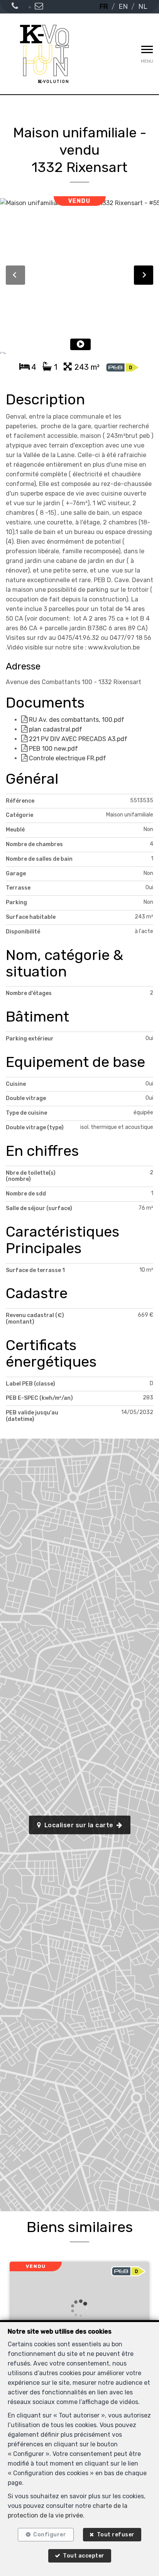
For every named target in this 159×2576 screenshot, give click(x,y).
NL (143, 7)
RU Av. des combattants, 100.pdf (76, 720)
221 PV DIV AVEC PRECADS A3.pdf (77, 739)
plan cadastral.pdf (55, 729)
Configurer (50, 2535)
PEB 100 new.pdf (53, 749)
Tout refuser (116, 2535)
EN (123, 7)
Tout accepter (84, 2556)
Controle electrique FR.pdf (67, 758)
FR (104, 7)
